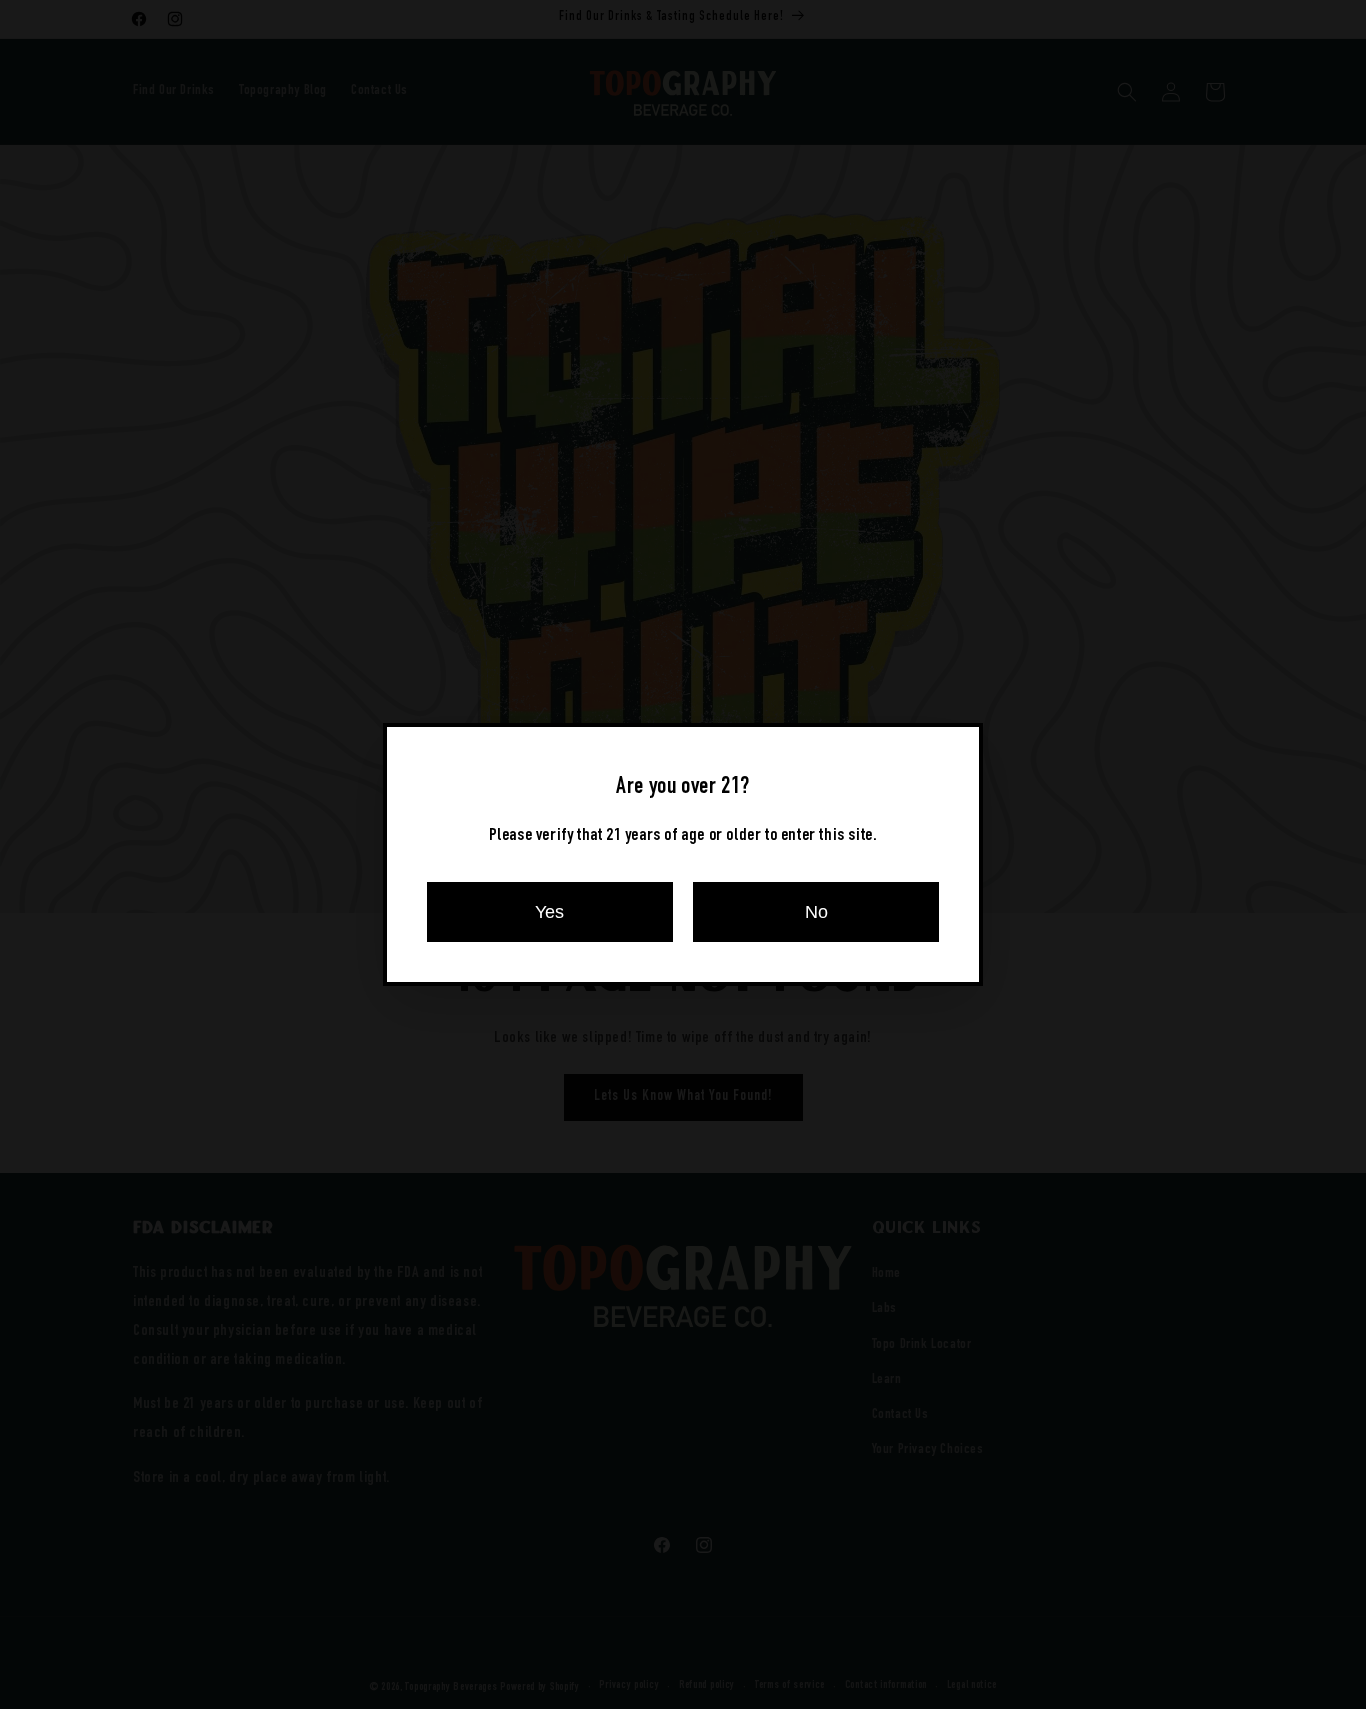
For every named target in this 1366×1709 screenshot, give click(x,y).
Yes (549, 912)
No (816, 912)
